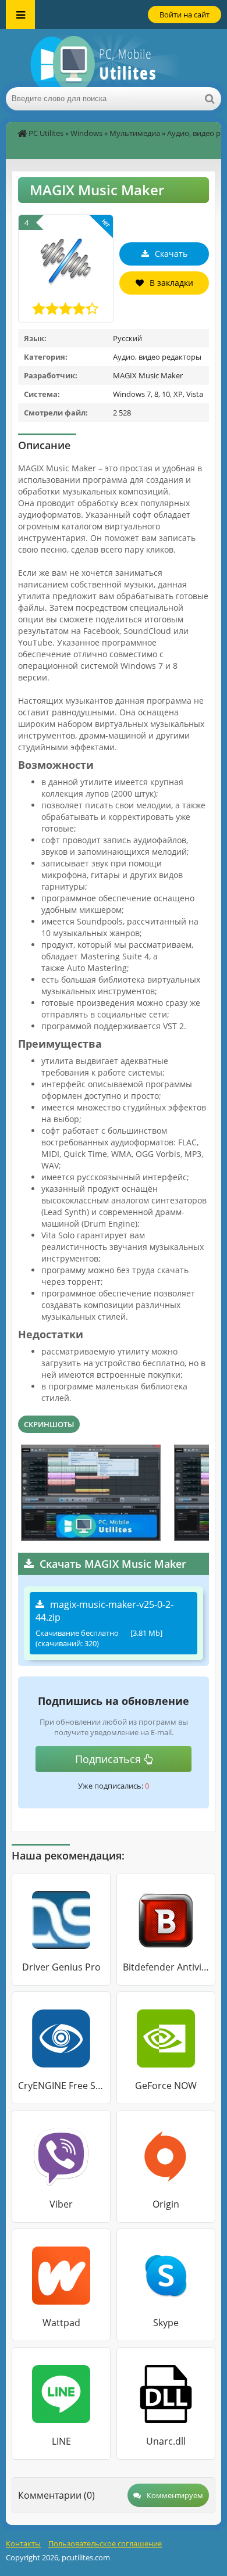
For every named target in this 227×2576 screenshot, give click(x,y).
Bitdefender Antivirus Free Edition (166, 1967)
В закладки (171, 283)
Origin (166, 2204)
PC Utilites (46, 133)
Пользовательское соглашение (105, 2543)
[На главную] (114, 58)
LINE (61, 2441)
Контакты (23, 2543)
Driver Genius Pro (61, 1967)
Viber (61, 2204)
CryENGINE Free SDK (61, 2086)
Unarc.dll (166, 2441)
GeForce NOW (166, 2086)
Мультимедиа (135, 133)
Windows (86, 133)
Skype (166, 2323)
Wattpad (61, 2323)
